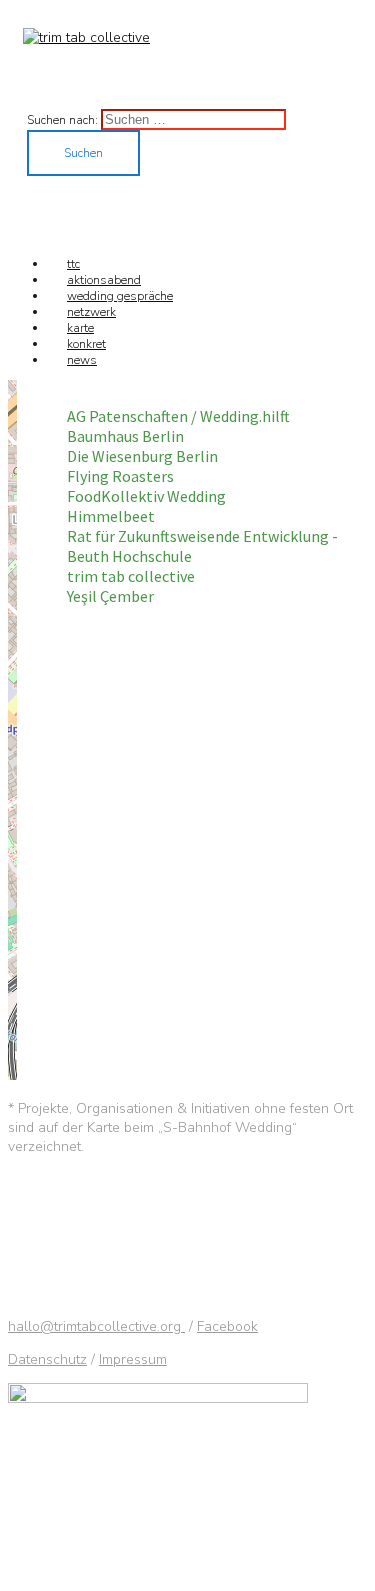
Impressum (133, 1359)
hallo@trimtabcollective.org (96, 1326)
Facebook (227, 1326)
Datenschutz (47, 1359)
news (82, 360)
